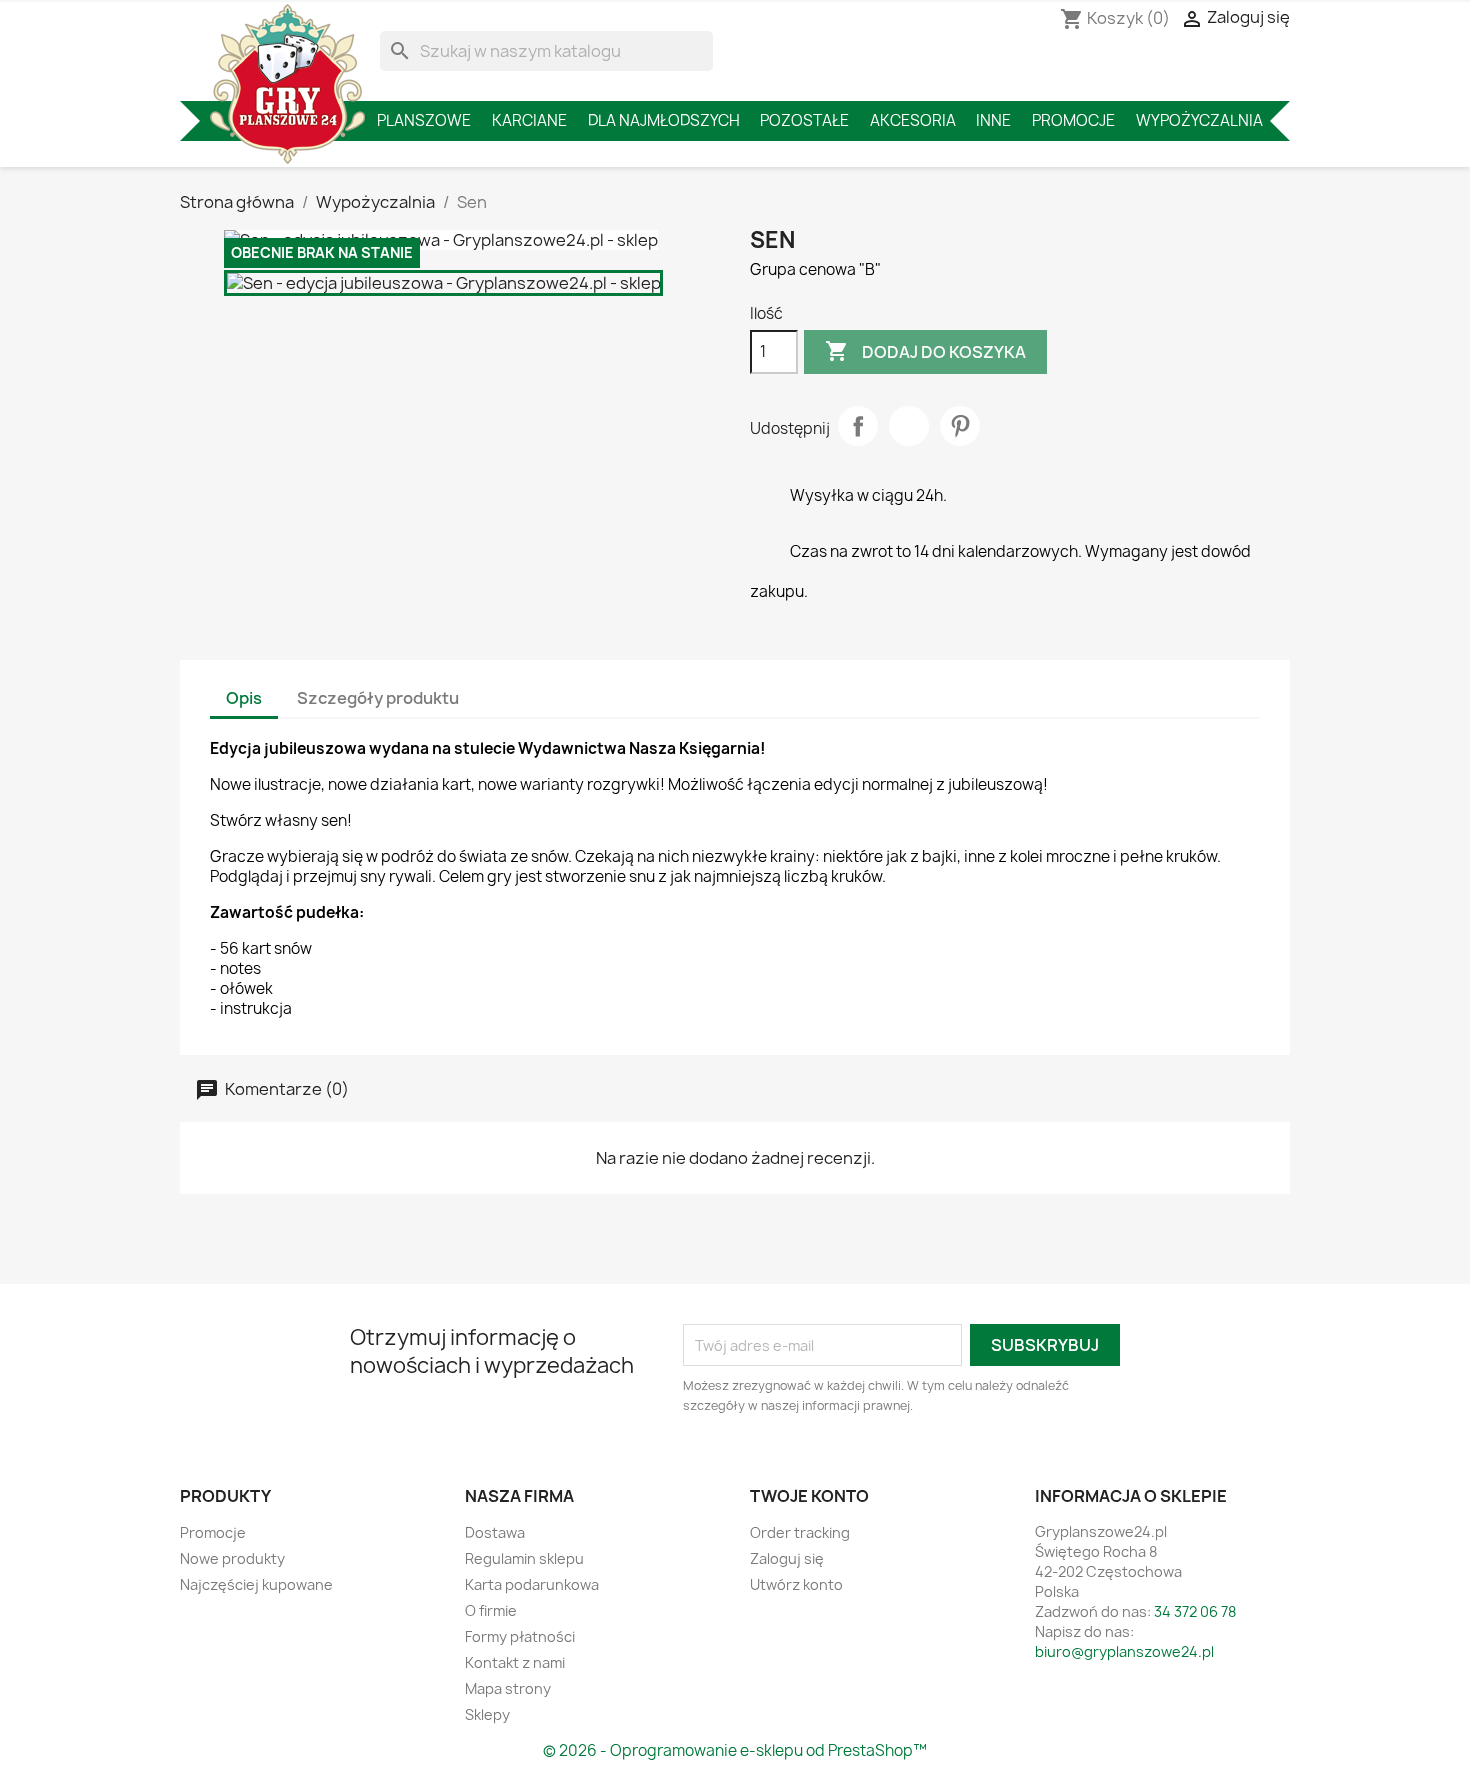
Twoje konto (809, 1496)
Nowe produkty (232, 1558)
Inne (993, 120)
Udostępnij (858, 426)
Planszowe (424, 120)
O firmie (491, 1610)
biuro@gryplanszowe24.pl (1124, 1651)
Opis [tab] (244, 698)
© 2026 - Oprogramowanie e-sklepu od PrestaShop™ (735, 1750)
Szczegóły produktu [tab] (378, 698)
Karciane (529, 120)
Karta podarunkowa (532, 1584)
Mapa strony (508, 1688)
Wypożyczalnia (1199, 120)
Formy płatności (520, 1636)
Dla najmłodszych (664, 120)
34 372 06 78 (1195, 1611)
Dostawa (495, 1532)
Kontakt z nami (515, 1662)
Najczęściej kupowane (256, 1584)
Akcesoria (913, 120)
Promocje (1073, 120)
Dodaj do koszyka (925, 351)
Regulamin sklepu (524, 1558)
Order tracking (800, 1532)
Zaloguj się (787, 1558)
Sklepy (487, 1714)
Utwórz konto (796, 1584)
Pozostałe (804, 120)
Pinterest (960, 426)
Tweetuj (909, 426)
